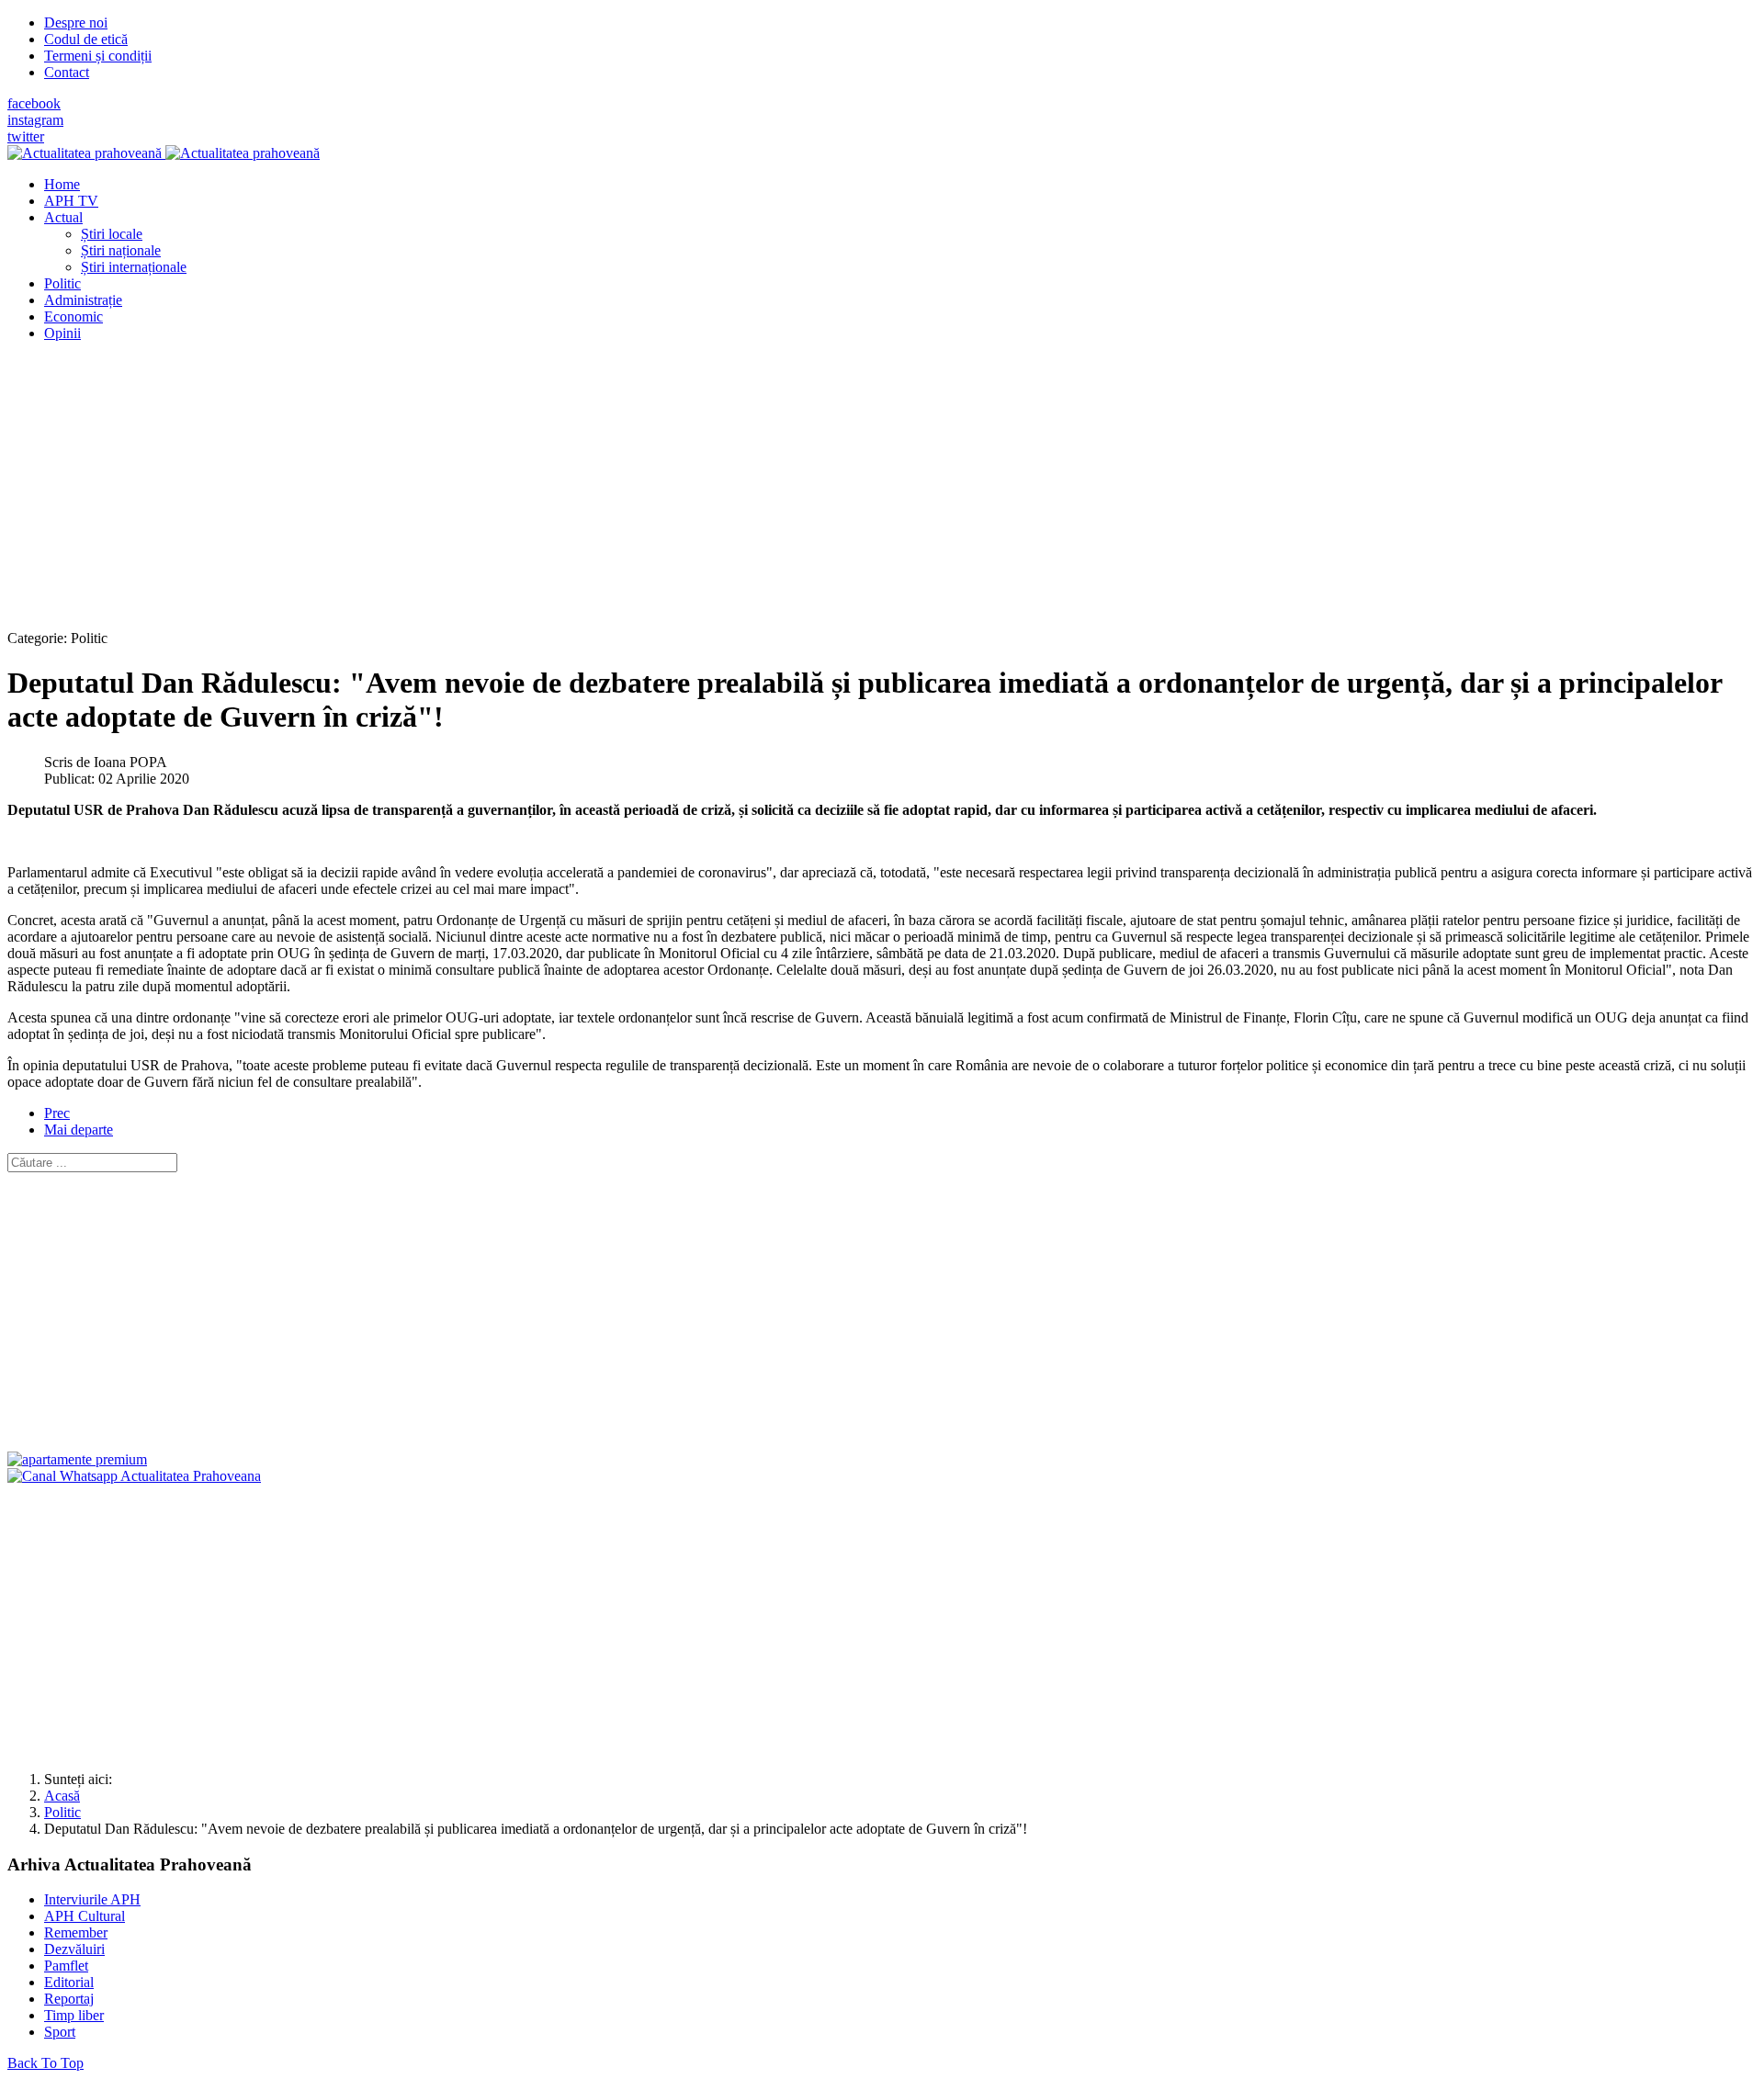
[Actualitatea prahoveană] (164, 153)
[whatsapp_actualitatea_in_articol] (134, 1476)
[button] (63, 217)
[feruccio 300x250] (77, 1459)
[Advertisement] (559, 485)
